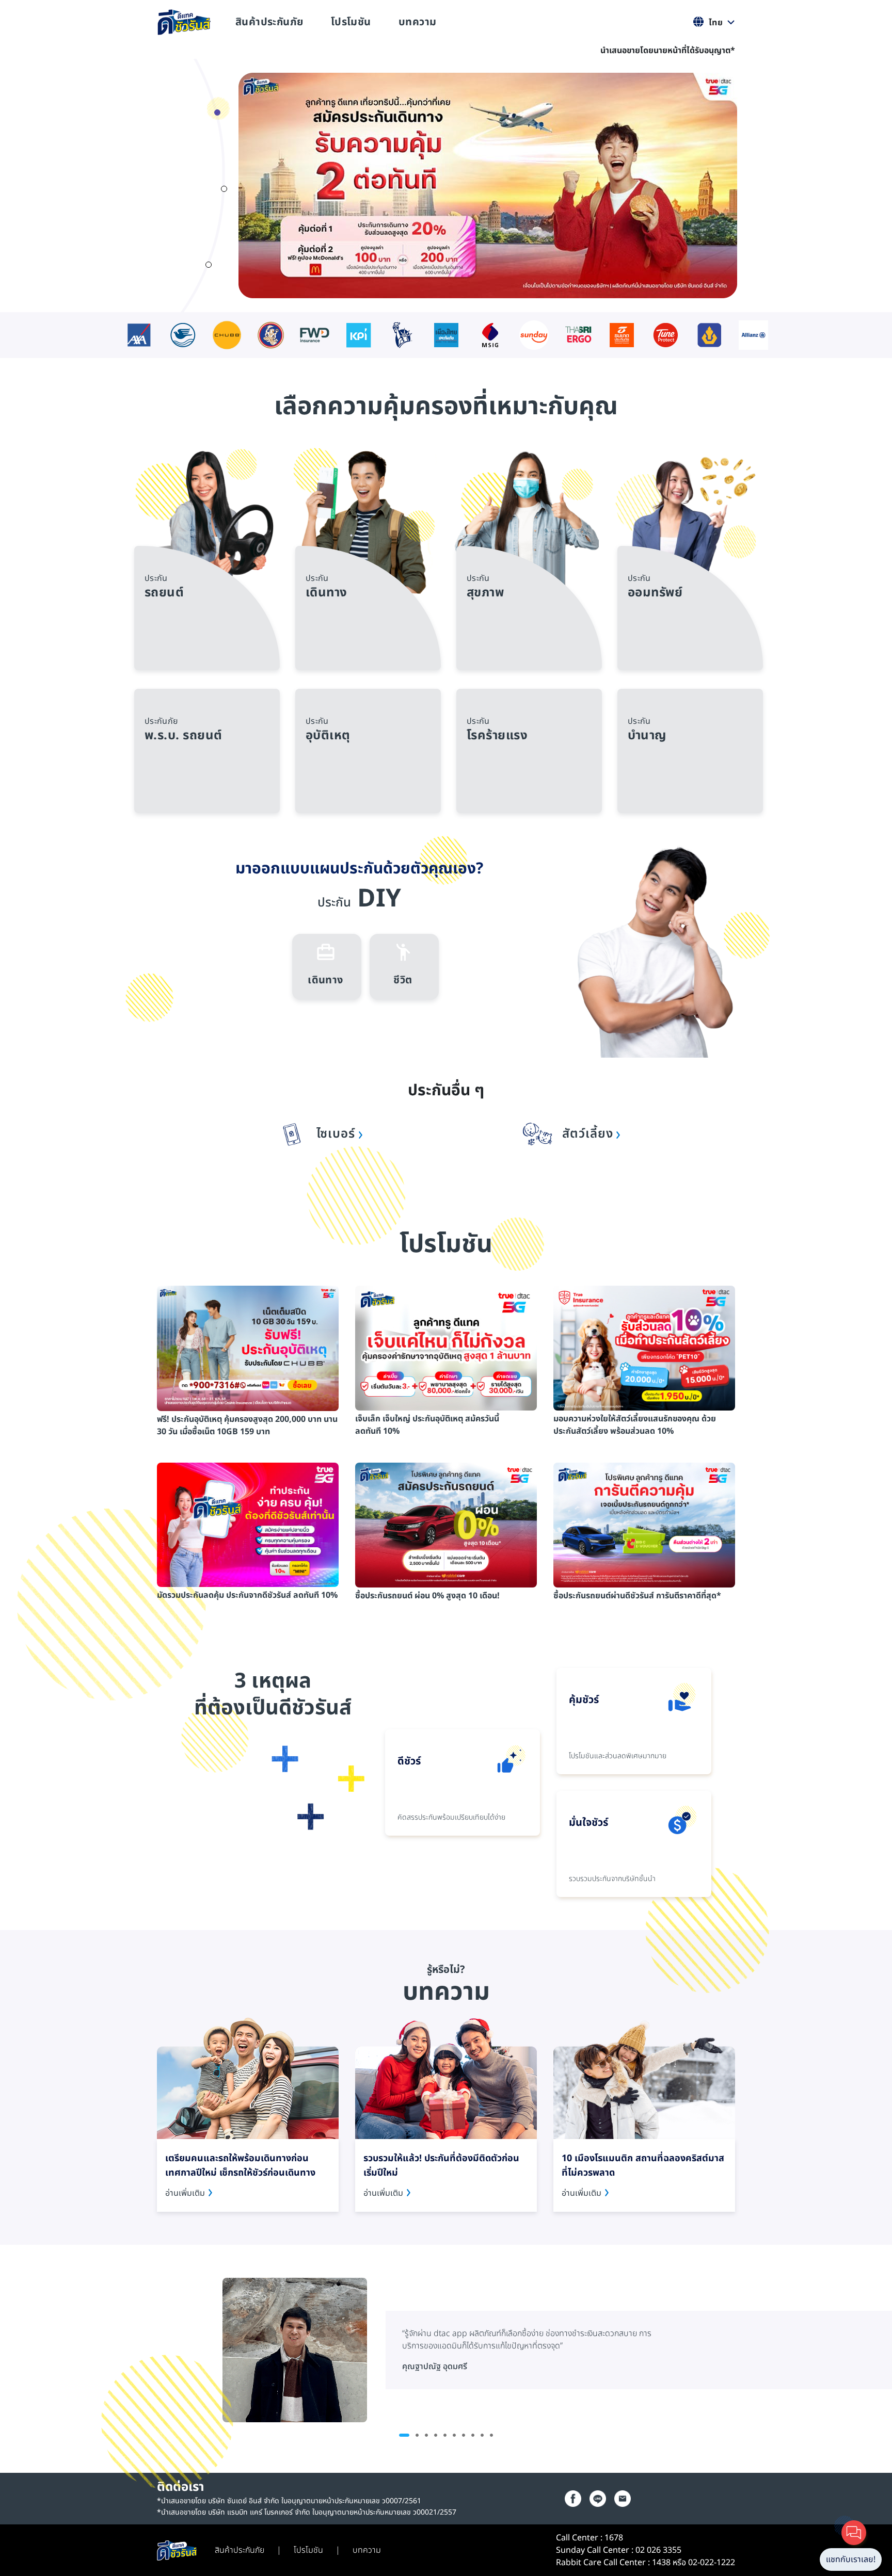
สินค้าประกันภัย (269, 22)
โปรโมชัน (351, 22)
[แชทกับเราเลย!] (854, 2533)
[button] (217, 112)
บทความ (417, 22)
